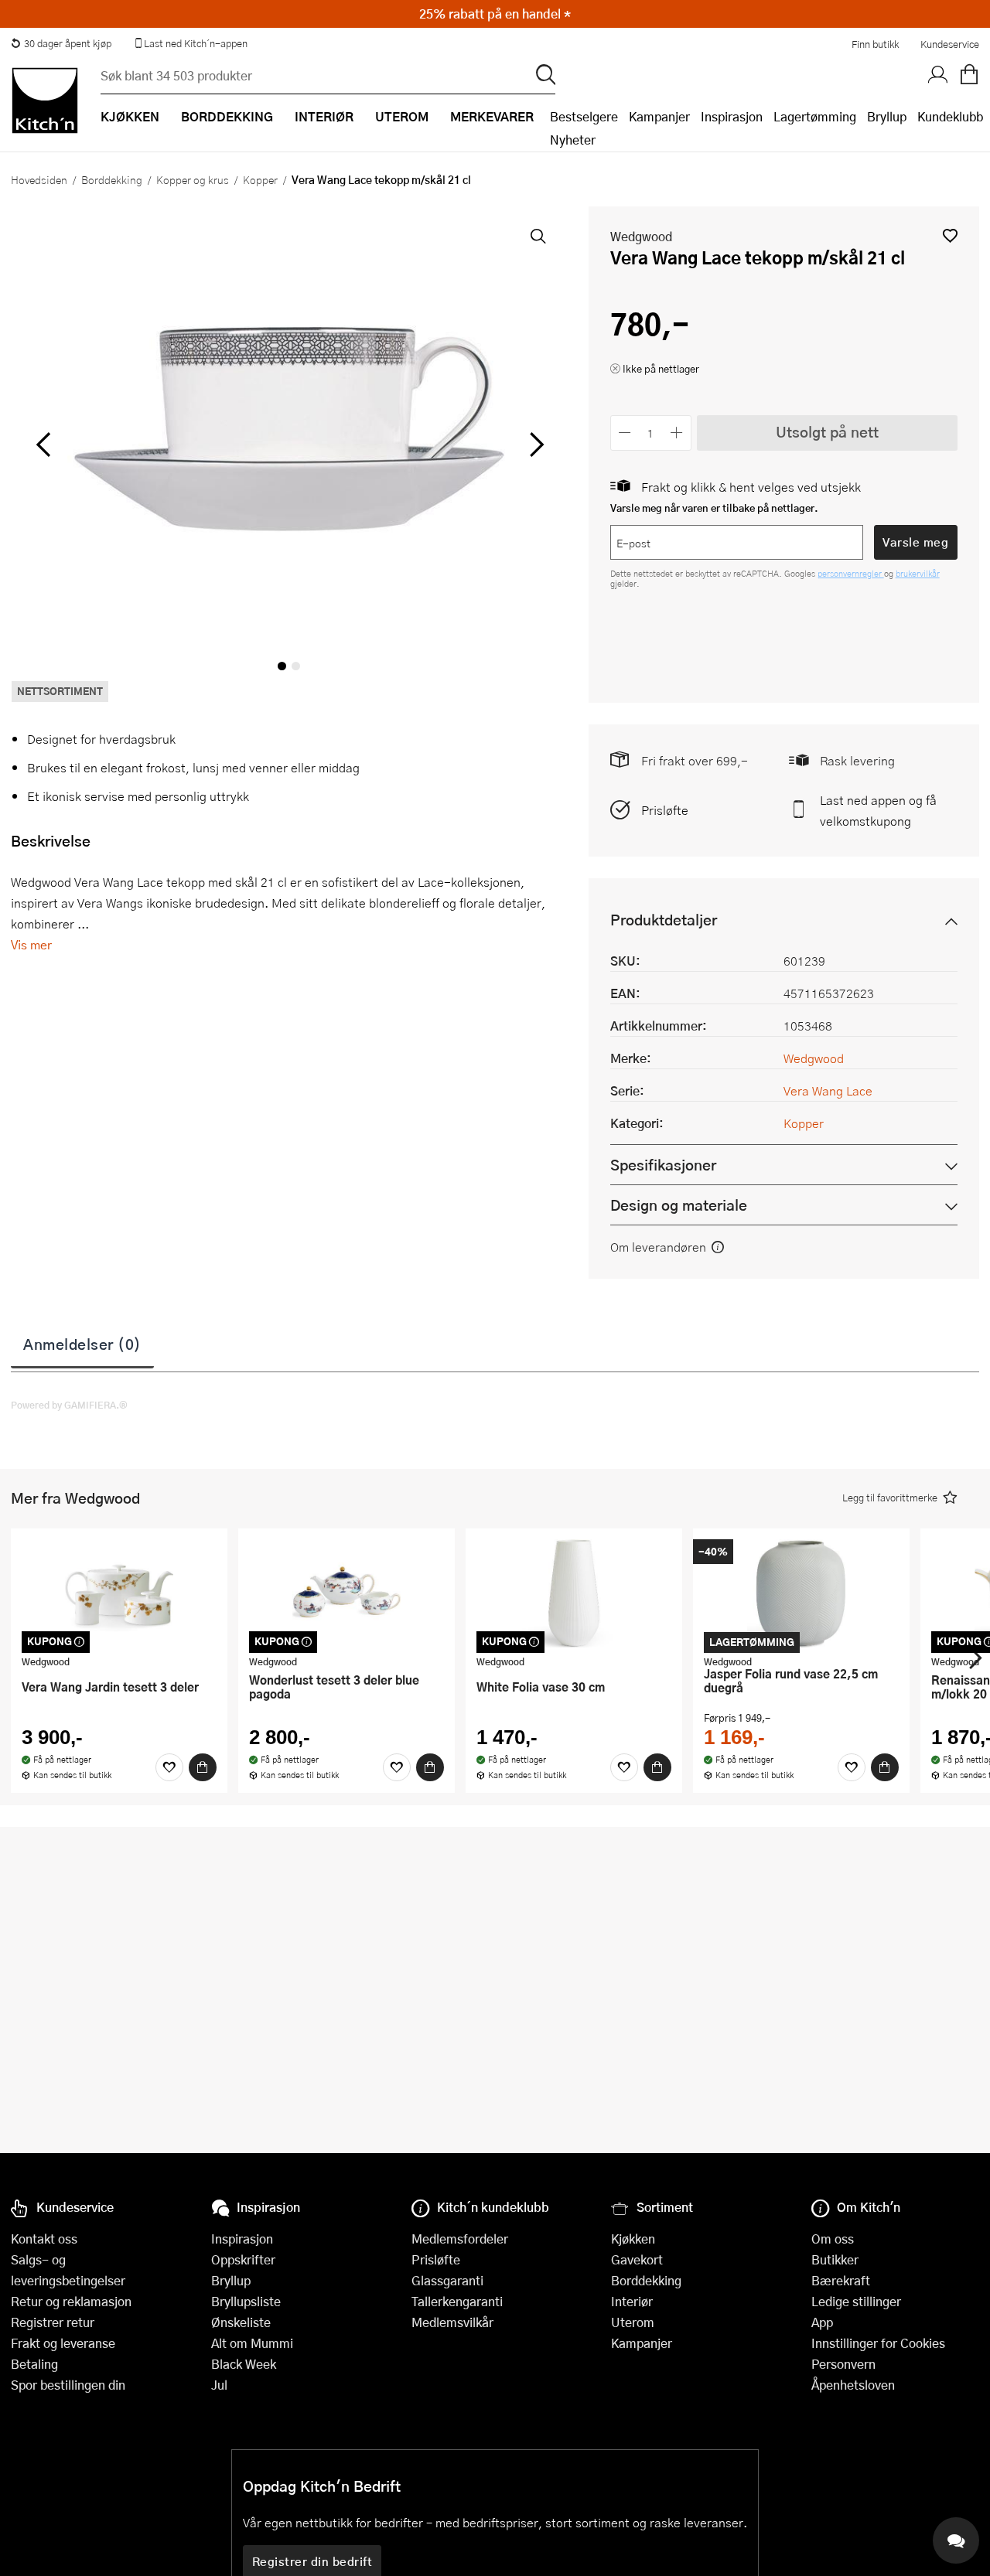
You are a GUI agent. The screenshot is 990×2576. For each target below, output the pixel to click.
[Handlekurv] (969, 75)
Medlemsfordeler (460, 2239)
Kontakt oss (44, 2239)
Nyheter (573, 140)
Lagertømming (815, 116)
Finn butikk (875, 44)
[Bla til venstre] (43, 445)
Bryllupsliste (246, 2301)
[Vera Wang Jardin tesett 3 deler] (119, 1593)
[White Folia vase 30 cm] (574, 1593)
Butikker (835, 2259)
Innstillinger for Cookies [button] (878, 2343)
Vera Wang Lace (828, 1090)
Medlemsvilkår (452, 2322)
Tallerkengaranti (457, 2301)
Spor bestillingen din (68, 2385)
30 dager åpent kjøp (68, 43)
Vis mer (31, 944)
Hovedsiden (39, 179)
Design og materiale (679, 1205)
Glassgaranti (447, 2280)
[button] (950, 235)
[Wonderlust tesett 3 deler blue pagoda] (346, 1593)
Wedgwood (641, 236)
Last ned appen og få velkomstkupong (878, 810)
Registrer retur (53, 2322)
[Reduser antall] (625, 433)
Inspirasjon (732, 116)
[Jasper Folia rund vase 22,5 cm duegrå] (801, 1593)
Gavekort (637, 2259)
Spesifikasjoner (663, 1165)
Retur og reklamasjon (71, 2301)
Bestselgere (584, 116)
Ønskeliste (241, 2322)
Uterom (633, 2322)
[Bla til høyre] (535, 445)
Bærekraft (841, 2280)
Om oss (833, 2239)
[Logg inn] (938, 75)
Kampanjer (659, 116)
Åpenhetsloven (853, 2385)
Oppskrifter (243, 2259)
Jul (219, 2385)
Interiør (632, 2301)
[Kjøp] (203, 1767)
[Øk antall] (676, 433)
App (822, 2322)
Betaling (34, 2364)
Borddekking (112, 179)
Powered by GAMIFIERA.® (69, 1405)
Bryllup (887, 116)
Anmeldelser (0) (82, 1344)
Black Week (244, 2364)
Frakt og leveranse (63, 2343)
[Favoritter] (169, 1767)
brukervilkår (918, 573)
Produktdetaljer (664, 920)
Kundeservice (950, 44)
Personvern (843, 2364)
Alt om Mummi (252, 2343)
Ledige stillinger (856, 2301)
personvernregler (851, 573)
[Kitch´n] (45, 101)
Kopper (260, 179)
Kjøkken (633, 2239)
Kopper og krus (193, 179)
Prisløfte (665, 810)
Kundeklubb (950, 116)
